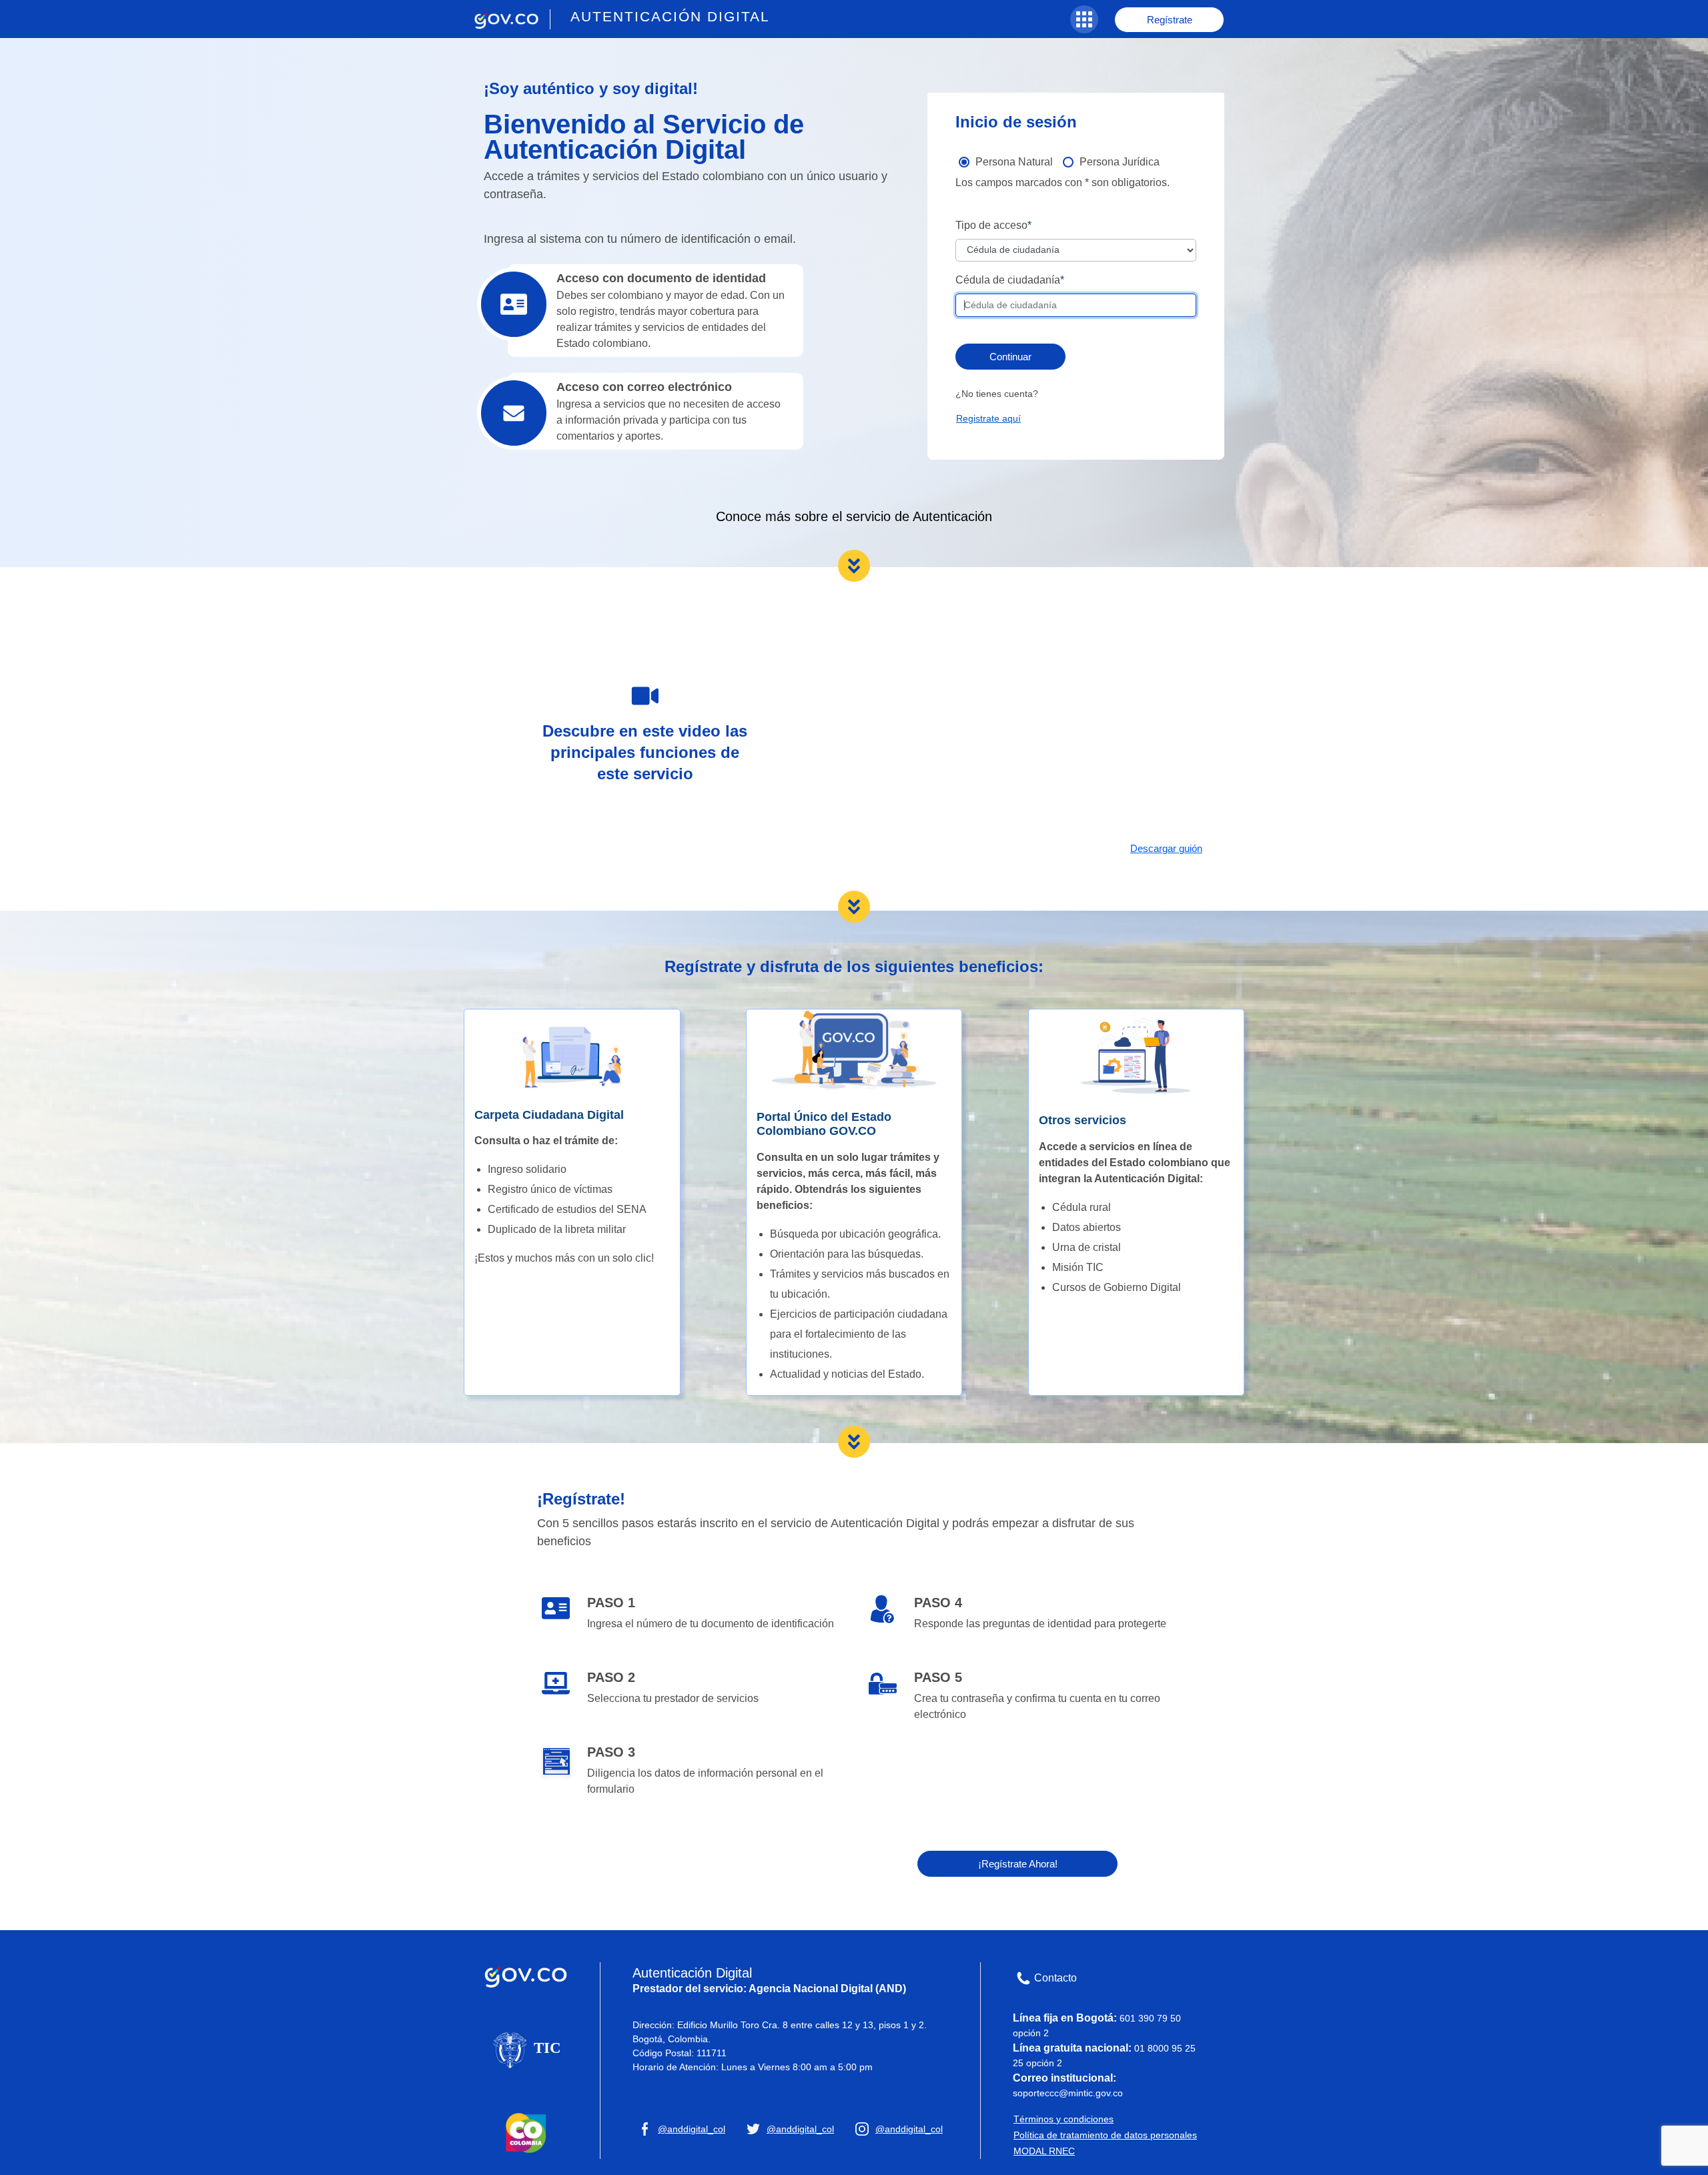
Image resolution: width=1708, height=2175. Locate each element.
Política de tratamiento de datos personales (1105, 2135)
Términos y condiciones (1063, 2119)
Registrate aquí (988, 418)
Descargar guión (1166, 848)
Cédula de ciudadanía (1008, 280)
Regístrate (1170, 20)
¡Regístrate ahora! (1018, 1864)
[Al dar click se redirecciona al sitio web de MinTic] (526, 2049)
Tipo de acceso (991, 225)
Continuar (1010, 357)
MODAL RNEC (1044, 2151)
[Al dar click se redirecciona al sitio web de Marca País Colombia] (526, 2132)
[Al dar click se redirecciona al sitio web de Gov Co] (526, 1974)
